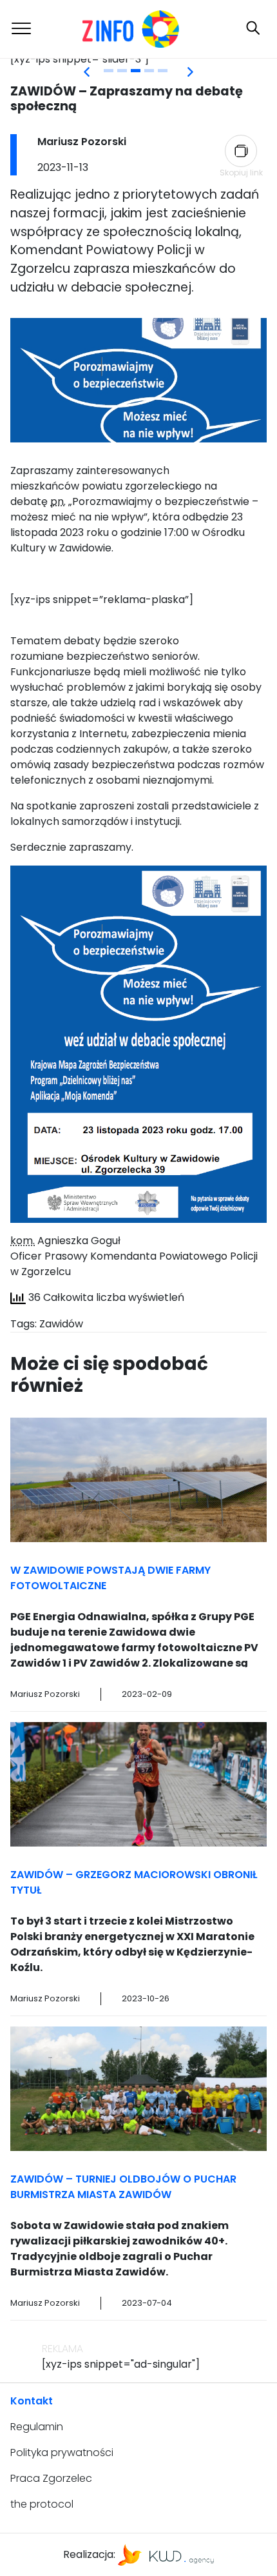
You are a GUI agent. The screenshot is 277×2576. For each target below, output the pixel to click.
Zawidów (61, 1324)
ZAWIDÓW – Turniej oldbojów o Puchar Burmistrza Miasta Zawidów (123, 2187)
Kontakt (32, 2401)
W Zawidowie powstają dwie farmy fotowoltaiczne (110, 1578)
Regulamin (37, 2427)
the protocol (42, 2504)
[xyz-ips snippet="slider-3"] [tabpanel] (80, 59)
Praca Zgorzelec (51, 2478)
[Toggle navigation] (21, 29)
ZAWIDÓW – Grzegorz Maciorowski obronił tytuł (134, 1882)
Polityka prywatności (62, 2452)
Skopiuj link (241, 173)
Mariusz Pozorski (82, 142)
